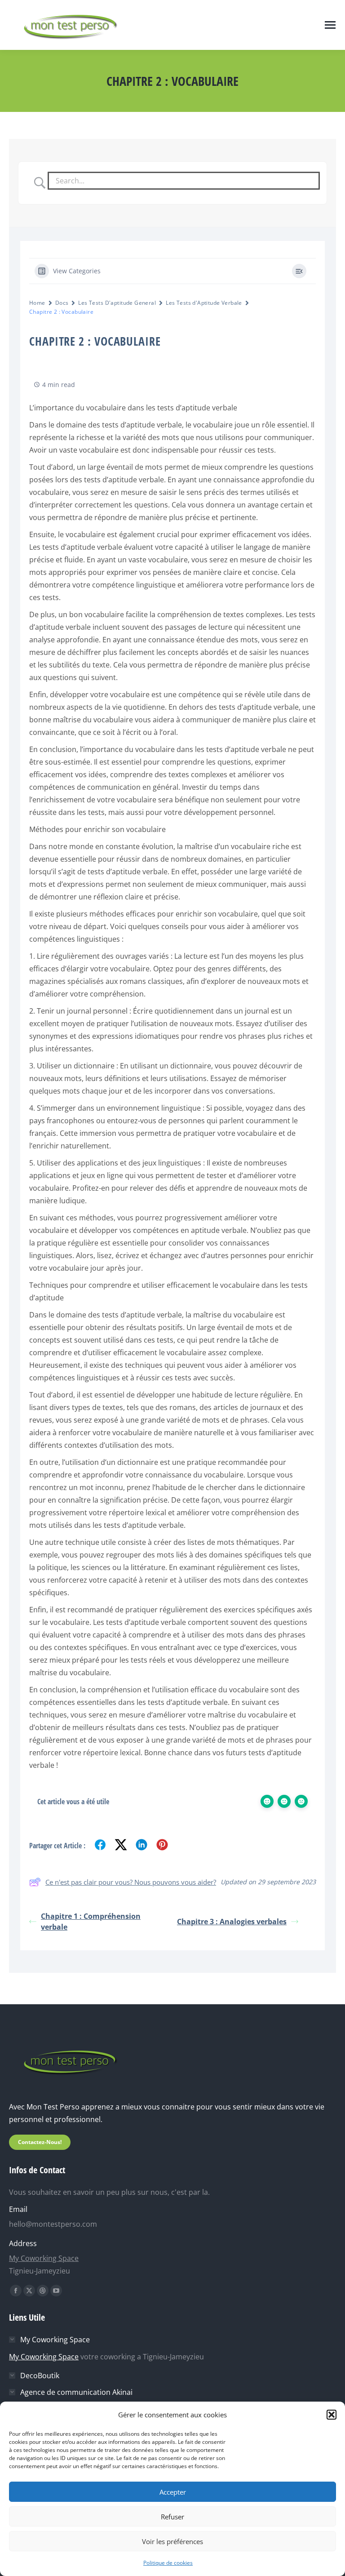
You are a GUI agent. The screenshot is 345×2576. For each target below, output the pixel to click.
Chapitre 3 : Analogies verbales (232, 1922)
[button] (332, 2415)
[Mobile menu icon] (330, 25)
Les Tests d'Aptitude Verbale (204, 303)
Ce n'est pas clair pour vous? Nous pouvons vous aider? (131, 1882)
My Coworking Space (44, 2258)
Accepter (173, 2492)
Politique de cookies (168, 2563)
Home (37, 303)
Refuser (172, 2517)
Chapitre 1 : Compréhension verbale (91, 1922)
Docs (62, 303)
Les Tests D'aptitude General (117, 303)
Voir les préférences (172, 2541)
